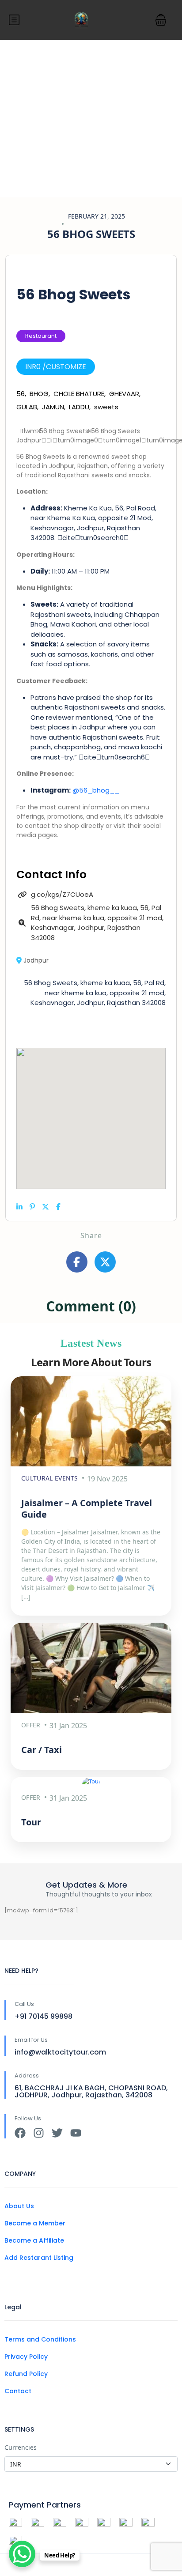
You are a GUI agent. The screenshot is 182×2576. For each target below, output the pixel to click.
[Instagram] (39, 2133)
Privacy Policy (26, 2357)
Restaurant (41, 336)
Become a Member (35, 2223)
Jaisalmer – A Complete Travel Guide (87, 1509)
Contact (18, 2391)
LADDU (79, 407)
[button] (161, 20)
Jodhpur (36, 960)
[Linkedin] (19, 1207)
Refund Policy (26, 2374)
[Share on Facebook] (58, 1207)
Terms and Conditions (40, 2339)
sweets (106, 407)
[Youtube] (76, 2133)
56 (21, 394)
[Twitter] (57, 2133)
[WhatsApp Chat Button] (22, 2554)
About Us (19, 2206)
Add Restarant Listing (39, 2258)
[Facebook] (20, 2133)
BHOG (39, 394)
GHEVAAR (124, 394)
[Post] (45, 1207)
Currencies (21, 2447)
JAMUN (53, 407)
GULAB (27, 407)
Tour (31, 1822)
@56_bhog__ (96, 790)
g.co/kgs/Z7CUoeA (62, 894)
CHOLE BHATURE (79, 394)
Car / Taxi (42, 1750)
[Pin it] (32, 1207)
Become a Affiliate (34, 2240)
